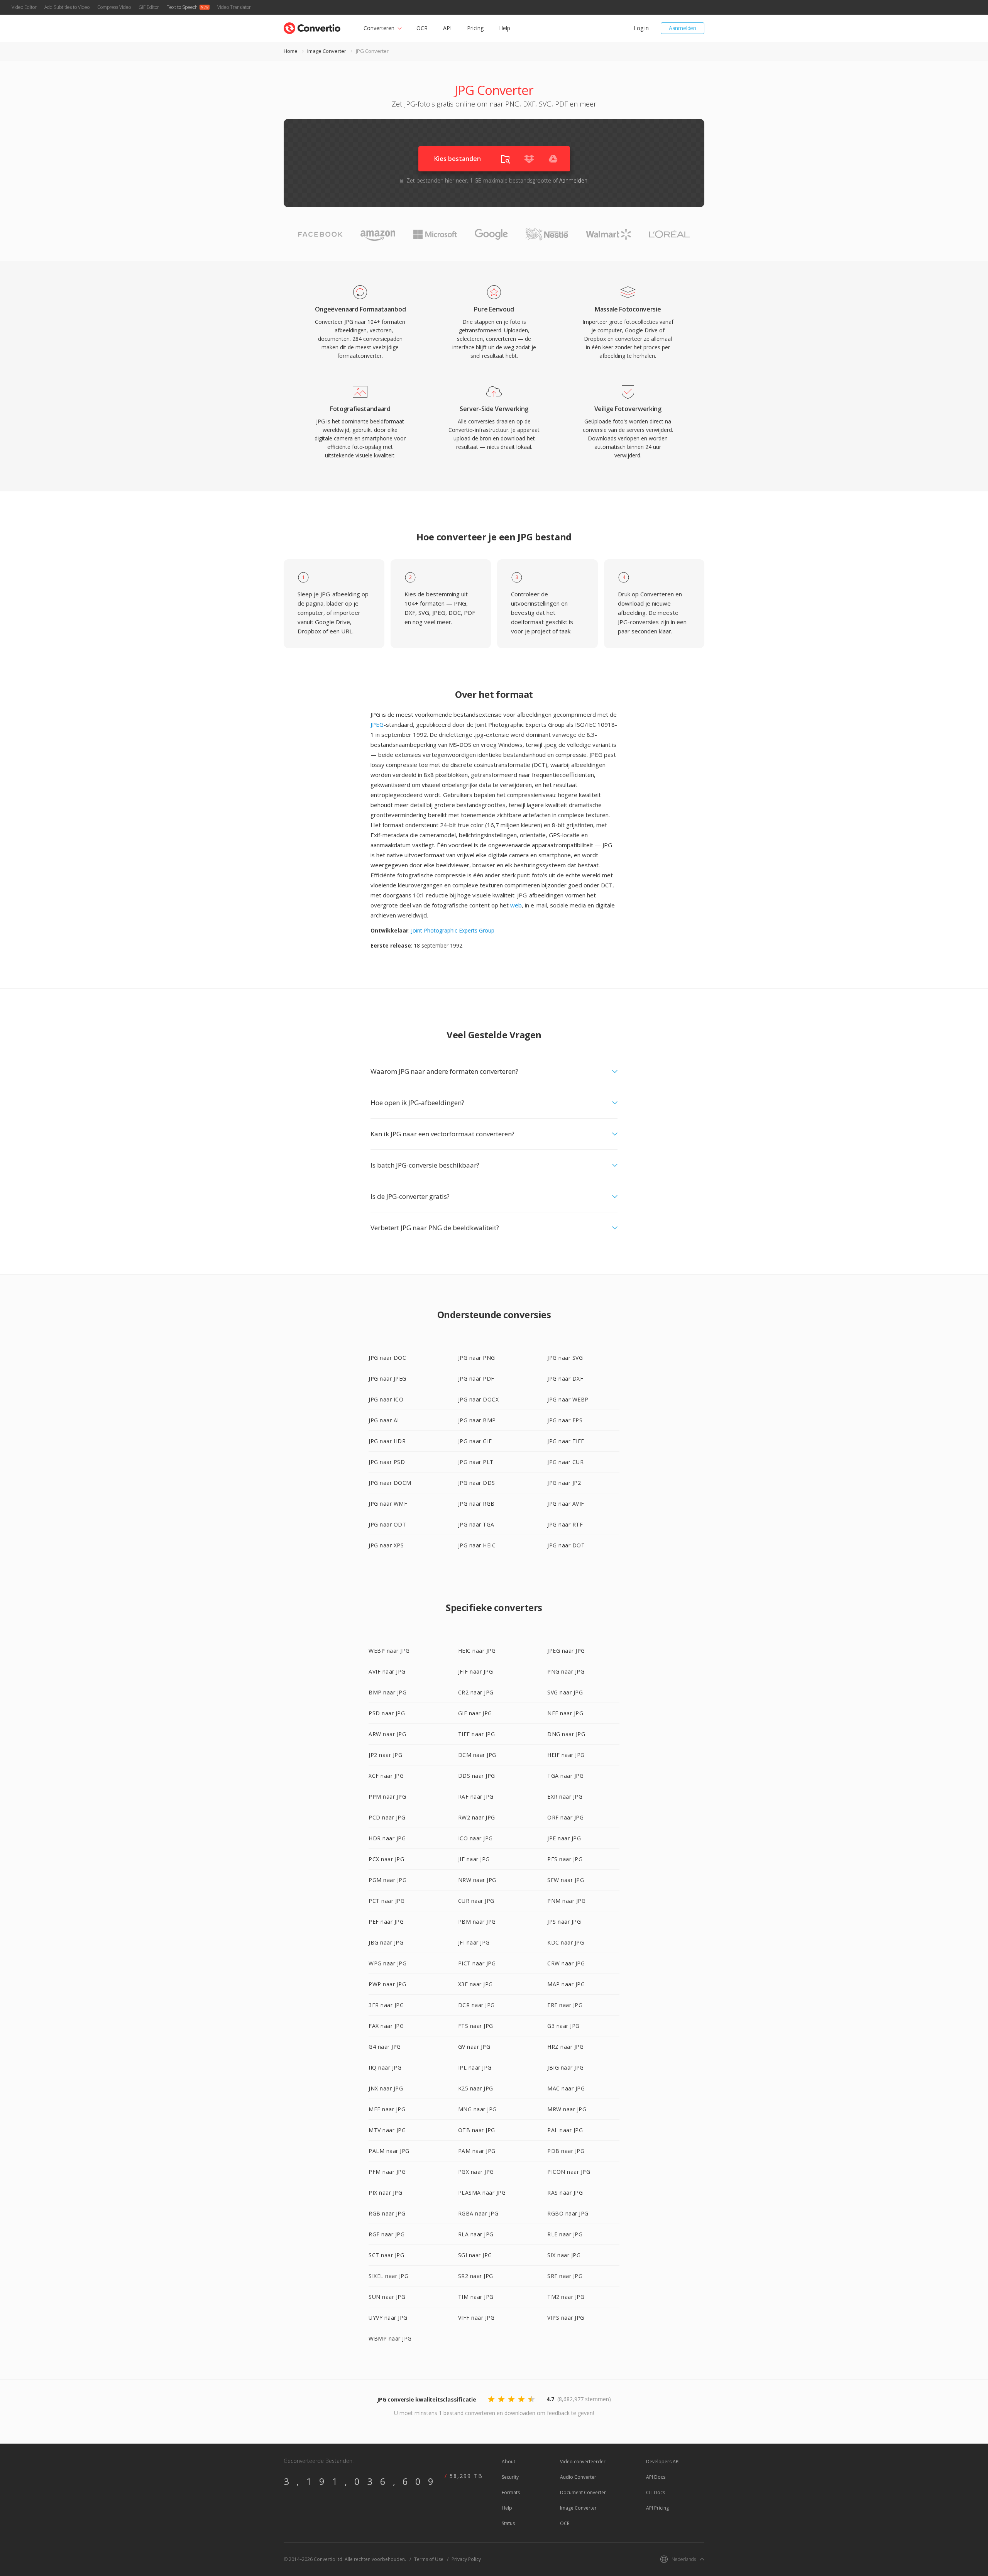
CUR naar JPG (476, 1901)
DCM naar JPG (477, 1755)
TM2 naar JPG (566, 2297)
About (508, 2462)
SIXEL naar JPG (388, 2276)
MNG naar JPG (477, 2109)
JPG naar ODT (387, 1524)
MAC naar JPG (566, 2088)
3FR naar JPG (386, 2005)
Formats (511, 2492)
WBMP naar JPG (390, 2338)
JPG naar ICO (386, 1399)
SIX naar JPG (564, 2255)
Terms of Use (429, 2559)
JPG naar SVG (565, 1358)
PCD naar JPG (387, 1817)
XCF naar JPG (386, 1776)
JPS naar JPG (564, 1922)
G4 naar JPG (385, 2047)
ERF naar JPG (565, 2005)
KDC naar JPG (566, 1942)
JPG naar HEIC (477, 1545)
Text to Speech (182, 7)
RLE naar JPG (565, 2234)
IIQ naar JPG (385, 2067)
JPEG (377, 724)
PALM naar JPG (389, 2151)
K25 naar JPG (476, 2088)
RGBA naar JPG (478, 2213)
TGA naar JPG (565, 1776)
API (447, 28)
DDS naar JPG (477, 1776)
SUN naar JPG (387, 2297)
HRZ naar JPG (565, 2047)
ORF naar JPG (565, 1817)
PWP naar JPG (387, 1984)
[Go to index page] (312, 26)
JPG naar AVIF (566, 1504)
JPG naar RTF (565, 1524)
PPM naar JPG (387, 1797)
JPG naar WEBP (568, 1399)
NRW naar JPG (477, 1880)
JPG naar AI (384, 1420)
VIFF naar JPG (476, 2318)
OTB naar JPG (477, 2130)
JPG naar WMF (388, 1504)
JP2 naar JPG (385, 1755)
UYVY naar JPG (388, 2318)
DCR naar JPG (476, 2005)
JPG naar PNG (477, 1358)
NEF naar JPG (565, 1713)
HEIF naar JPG (566, 1755)
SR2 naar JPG (476, 2276)
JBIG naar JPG (566, 2067)
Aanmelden (683, 28)
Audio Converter (578, 2477)
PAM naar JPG (477, 2151)
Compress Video (114, 7)
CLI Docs (656, 2492)
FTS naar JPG (476, 2026)
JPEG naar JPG (566, 1651)
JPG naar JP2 (564, 1483)
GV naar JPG (474, 2047)
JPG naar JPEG (387, 1379)
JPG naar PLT (476, 1462)
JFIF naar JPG (476, 1671)
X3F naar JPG (475, 1984)
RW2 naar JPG (477, 1817)
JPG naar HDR (387, 1441)
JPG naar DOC (387, 1358)
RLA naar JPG (476, 2234)
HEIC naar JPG (477, 1651)
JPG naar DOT (566, 1545)
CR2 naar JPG (476, 1692)
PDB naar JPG (566, 2151)
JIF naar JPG (474, 1859)
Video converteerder (583, 2462)
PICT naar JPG (477, 1963)
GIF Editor (149, 7)
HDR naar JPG (387, 1838)
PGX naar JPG (476, 2172)
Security (510, 2477)
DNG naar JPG (566, 1734)
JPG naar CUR (565, 1462)
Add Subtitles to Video (67, 7)
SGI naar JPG (475, 2255)
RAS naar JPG (565, 2193)
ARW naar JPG (387, 1734)
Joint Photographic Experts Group (453, 930)
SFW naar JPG (566, 1880)
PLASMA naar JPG (482, 2193)
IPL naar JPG (475, 2067)
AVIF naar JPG (387, 1671)
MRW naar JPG (567, 2109)
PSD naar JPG (387, 1713)
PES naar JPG (565, 1859)
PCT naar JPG (387, 1901)
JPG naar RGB (476, 1504)
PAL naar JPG (565, 2130)
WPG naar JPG (387, 1963)
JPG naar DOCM (390, 1483)
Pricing (475, 28)
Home (291, 51)
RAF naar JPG (476, 1797)
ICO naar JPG (475, 1838)
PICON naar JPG (569, 2172)
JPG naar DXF (565, 1379)
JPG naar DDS (477, 1483)
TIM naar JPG (476, 2297)
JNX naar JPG (386, 2088)
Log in (641, 28)
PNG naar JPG (566, 1671)
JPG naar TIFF (566, 1441)
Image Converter (327, 51)
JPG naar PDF (476, 1379)
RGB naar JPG (387, 2213)
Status (508, 2523)
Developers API (663, 2462)
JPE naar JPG (564, 1838)
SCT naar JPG (386, 2255)
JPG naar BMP (477, 1420)
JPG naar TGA (476, 1524)
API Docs (656, 2477)
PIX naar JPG (385, 2193)
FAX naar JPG (386, 2026)
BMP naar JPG (387, 1692)
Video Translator (234, 7)
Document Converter (583, 2492)
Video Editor (24, 7)
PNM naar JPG (566, 1901)
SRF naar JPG (565, 2276)
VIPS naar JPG (566, 2318)
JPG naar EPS (565, 1420)
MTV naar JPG (387, 2130)
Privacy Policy (466, 2559)
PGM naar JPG (387, 1880)
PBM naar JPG (477, 1922)
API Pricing (657, 2508)
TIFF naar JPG (477, 1734)
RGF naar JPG (387, 2234)
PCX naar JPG (386, 1859)
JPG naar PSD (387, 1462)
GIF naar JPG (475, 1713)
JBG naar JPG (386, 1942)
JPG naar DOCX (479, 1399)
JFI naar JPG (474, 1942)
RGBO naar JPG (568, 2213)
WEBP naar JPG (389, 1651)
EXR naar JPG (565, 1797)
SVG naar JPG (565, 1692)
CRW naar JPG (566, 1963)
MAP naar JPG (566, 1984)
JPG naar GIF (475, 1441)
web (516, 905)
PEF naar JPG (386, 1922)
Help (505, 28)
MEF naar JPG (387, 2109)
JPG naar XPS (386, 1545)
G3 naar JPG (563, 2026)
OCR (422, 28)
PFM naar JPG (387, 2172)
